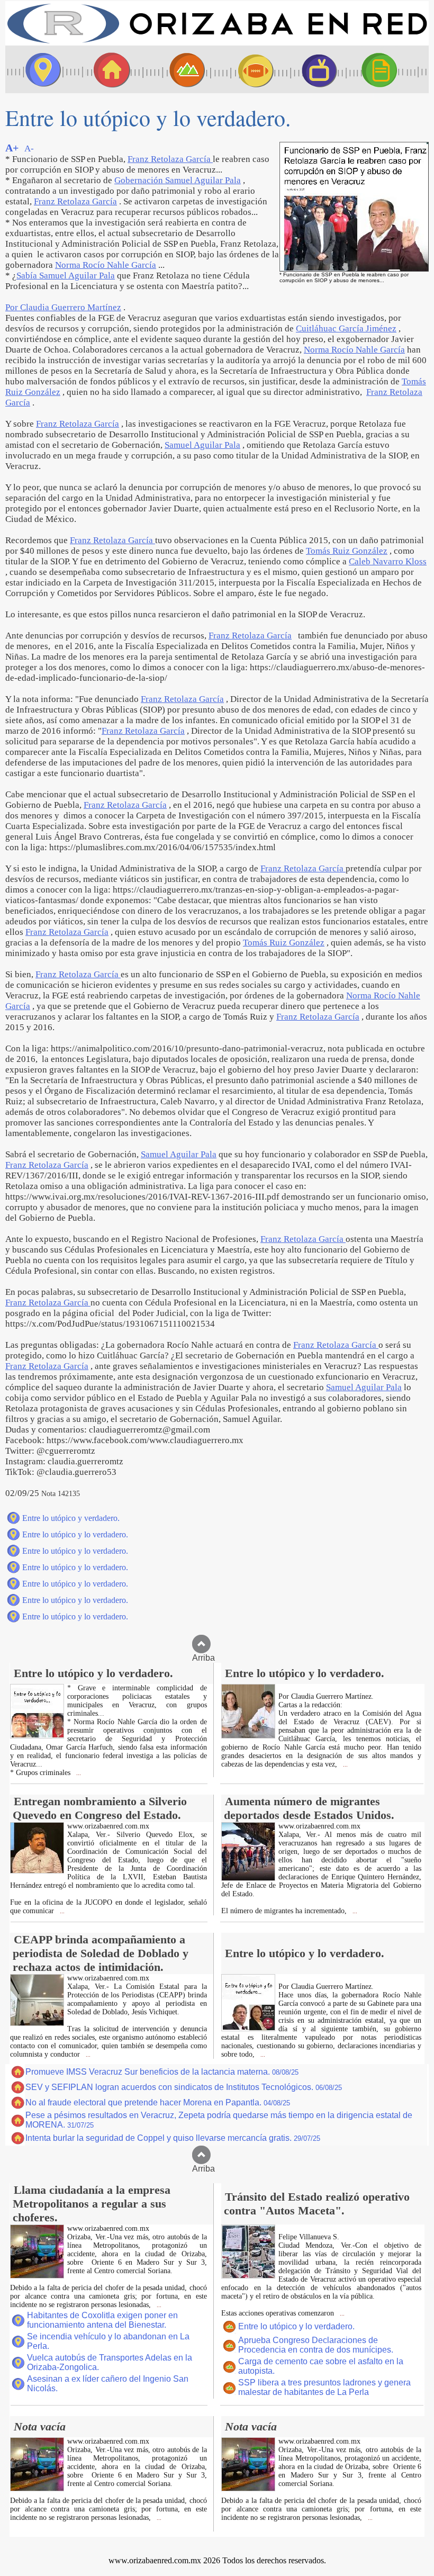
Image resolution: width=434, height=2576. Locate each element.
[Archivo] (389, 69)
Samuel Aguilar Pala (202, 445)
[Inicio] (217, 43)
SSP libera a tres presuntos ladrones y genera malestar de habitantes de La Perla (324, 2387)
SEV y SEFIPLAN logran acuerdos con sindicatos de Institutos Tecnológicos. (184, 2087)
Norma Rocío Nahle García (106, 265)
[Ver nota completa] (37, 1736)
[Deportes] (246, 69)
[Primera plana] (40, 69)
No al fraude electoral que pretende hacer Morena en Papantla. (158, 2102)
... (78, 1773)
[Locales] (108, 69)
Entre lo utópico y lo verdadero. (75, 1534)
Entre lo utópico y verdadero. (71, 1518)
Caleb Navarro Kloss (388, 561)
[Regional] (177, 69)
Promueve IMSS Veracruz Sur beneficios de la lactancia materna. (162, 2072)
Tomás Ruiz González (347, 551)
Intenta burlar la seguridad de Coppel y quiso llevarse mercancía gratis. (173, 2138)
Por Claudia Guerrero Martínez (63, 307)
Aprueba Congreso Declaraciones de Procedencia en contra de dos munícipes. (316, 2345)
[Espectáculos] (315, 69)
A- (29, 148)
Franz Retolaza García (170, 159)
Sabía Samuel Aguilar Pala (66, 276)
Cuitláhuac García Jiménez (346, 328)
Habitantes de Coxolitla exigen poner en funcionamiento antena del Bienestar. (102, 2320)
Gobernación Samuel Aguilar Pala (178, 180)
